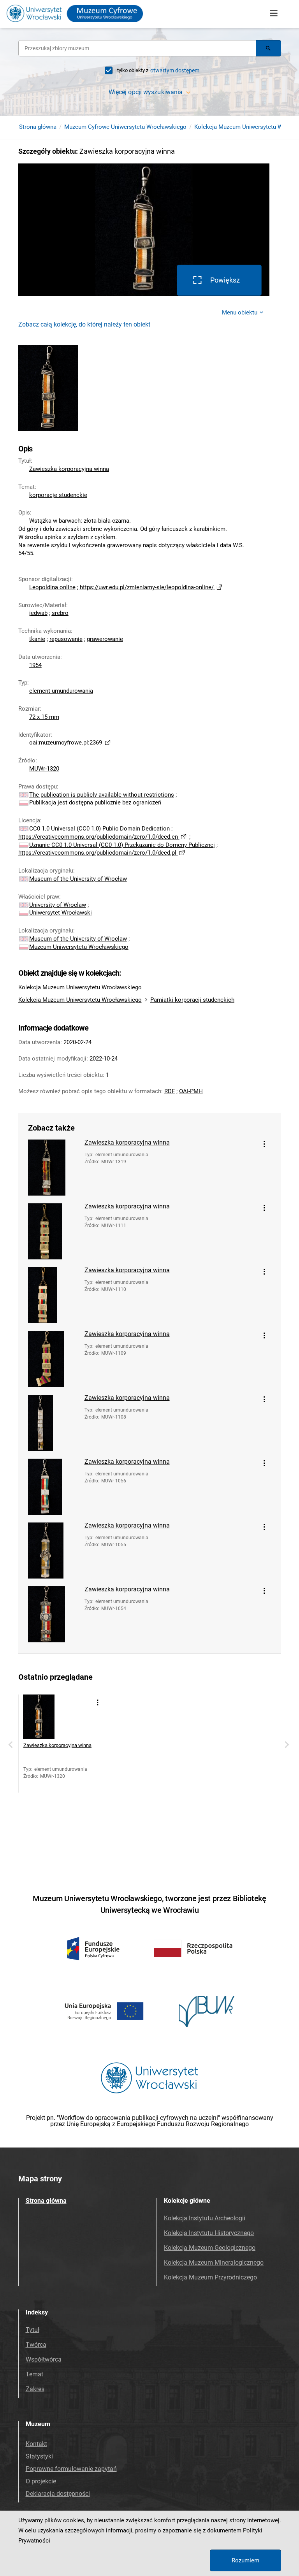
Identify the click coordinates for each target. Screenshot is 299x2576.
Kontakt (36, 2444)
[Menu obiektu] (264, 1144)
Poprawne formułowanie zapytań (71, 2469)
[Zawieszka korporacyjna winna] (53, 1168)
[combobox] (137, 48)
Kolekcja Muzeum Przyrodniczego (210, 2277)
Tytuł (33, 2330)
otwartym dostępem (175, 70)
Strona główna (38, 127)
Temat (34, 2374)
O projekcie (41, 2481)
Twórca (36, 2345)
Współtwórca (44, 2359)
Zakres (35, 2389)
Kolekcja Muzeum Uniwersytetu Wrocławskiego (80, 987)
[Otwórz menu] (274, 14)
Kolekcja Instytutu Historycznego (209, 2233)
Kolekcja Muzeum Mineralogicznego (214, 2263)
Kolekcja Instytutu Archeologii (205, 2218)
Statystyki (39, 2456)
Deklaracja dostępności (58, 2494)
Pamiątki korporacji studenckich (192, 1000)
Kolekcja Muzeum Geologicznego (210, 2248)
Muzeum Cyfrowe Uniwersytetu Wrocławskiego (125, 127)
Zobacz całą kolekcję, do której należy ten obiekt (84, 324)
